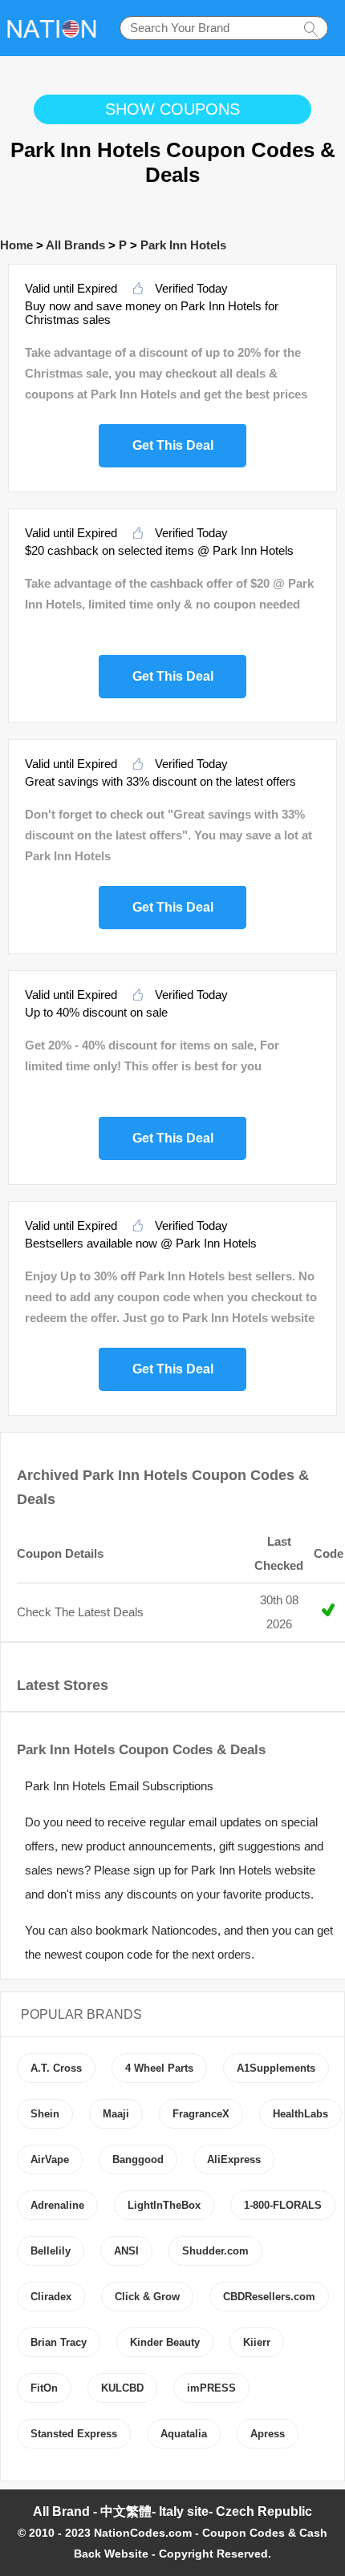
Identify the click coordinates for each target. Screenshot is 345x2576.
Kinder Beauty (165, 2342)
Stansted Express (74, 2434)
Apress (268, 2434)
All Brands (75, 245)
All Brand (61, 2511)
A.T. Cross (56, 2068)
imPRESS (211, 2388)
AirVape (50, 2159)
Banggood (138, 2159)
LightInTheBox (164, 2205)
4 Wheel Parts (159, 2068)
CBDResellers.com (269, 2297)
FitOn (44, 2388)
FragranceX (201, 2114)
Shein (45, 2114)
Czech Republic (264, 2511)
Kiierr (257, 2342)
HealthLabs (300, 2114)
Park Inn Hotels (183, 245)
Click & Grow (147, 2297)
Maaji (116, 2114)
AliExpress (234, 2159)
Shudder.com (215, 2251)
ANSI (126, 2251)
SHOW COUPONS (172, 109)
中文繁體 (126, 2511)
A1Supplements (276, 2068)
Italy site (184, 2511)
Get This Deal (173, 443)
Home (16, 245)
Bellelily (51, 2251)
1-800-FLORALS (283, 2205)
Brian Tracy (59, 2342)
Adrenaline (57, 2205)
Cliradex (51, 2297)
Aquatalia (184, 2434)
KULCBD (122, 2388)
